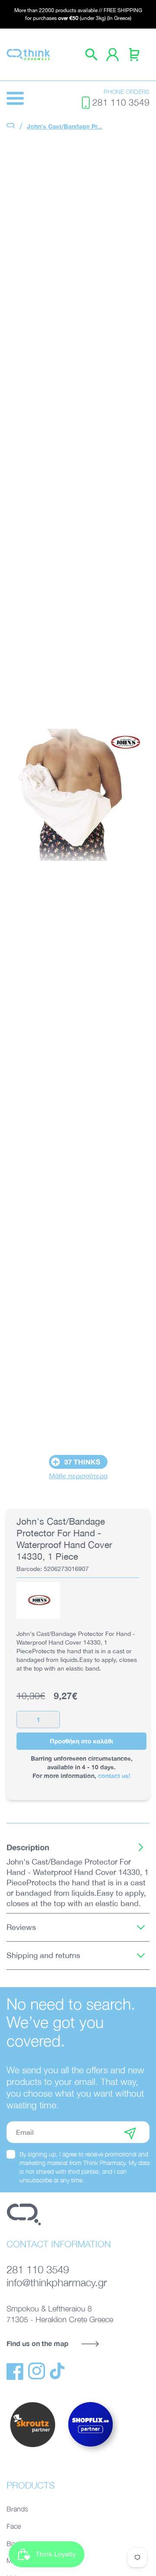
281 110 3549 (121, 102)
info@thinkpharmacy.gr (57, 2282)
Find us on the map (37, 2343)
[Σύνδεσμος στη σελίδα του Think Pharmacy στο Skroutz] (32, 2448)
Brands (17, 2509)
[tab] (78, 1847)
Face (14, 2526)
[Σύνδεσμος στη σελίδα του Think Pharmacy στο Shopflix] (91, 2454)
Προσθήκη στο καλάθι (81, 1741)
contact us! (114, 1776)
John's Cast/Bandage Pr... (65, 126)
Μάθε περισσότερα (78, 1476)
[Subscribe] (130, 2132)
